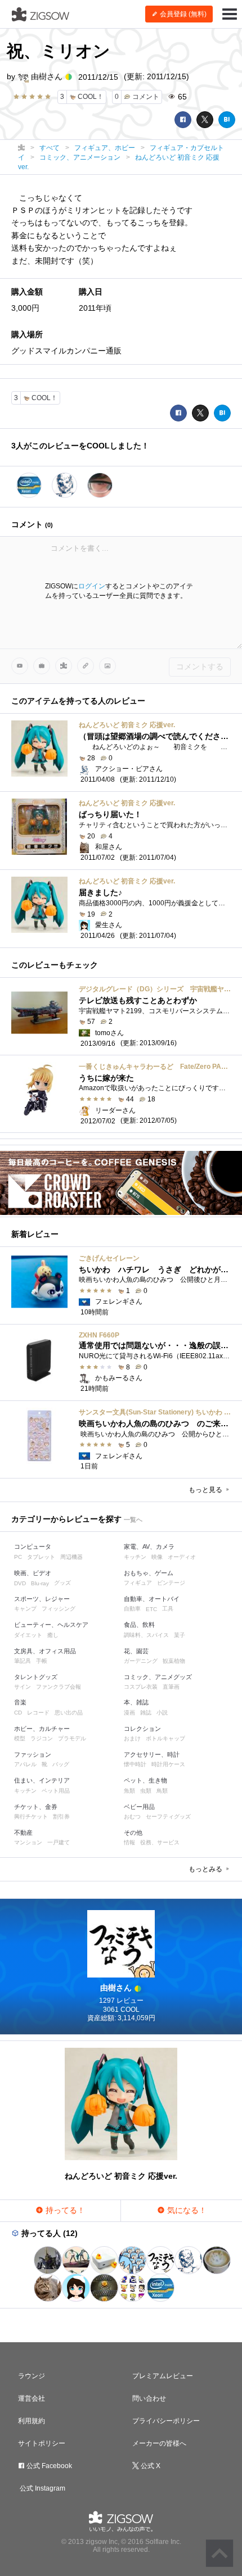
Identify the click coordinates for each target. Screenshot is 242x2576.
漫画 (129, 1713)
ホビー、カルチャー (42, 1729)
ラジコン (42, 1738)
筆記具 (23, 1661)
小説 (162, 1713)
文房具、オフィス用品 (45, 1651)
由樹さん (47, 76)
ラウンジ (32, 2376)
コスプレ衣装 (141, 1687)
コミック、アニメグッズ (158, 1677)
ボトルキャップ (165, 1738)
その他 (133, 1833)
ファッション (33, 1754)
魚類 (129, 1791)
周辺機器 (71, 1557)
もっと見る (206, 1490)
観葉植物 (174, 1661)
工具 (168, 1609)
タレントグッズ (36, 1677)
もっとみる (206, 1869)
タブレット (41, 1557)
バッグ (61, 1764)
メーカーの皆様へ (159, 2443)
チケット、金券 (36, 1807)
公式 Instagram (42, 2488)
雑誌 (146, 1713)
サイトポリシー (42, 2443)
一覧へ (133, 1520)
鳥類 (162, 1791)
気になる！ (186, 2210)
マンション (28, 1842)
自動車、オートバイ (152, 1599)
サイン (23, 1687)
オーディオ (182, 1557)
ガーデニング (141, 1661)
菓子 (180, 1635)
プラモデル (72, 1738)
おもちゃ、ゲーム (149, 1573)
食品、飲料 (139, 1625)
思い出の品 (69, 1713)
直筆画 (171, 1687)
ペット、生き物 (145, 1780)
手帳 (42, 1661)
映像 (157, 1557)
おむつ (132, 1817)
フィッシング (59, 1609)
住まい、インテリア (42, 1780)
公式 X (150, 2466)
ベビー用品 (139, 1807)
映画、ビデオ (33, 1573)
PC (18, 1557)
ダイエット (28, 1635)
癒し (53, 1635)
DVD (20, 1583)
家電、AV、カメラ (149, 1546)
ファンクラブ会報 (59, 1687)
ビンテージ (171, 1583)
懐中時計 (135, 1764)
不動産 (23, 1833)
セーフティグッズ (168, 1817)
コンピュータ (33, 1546)
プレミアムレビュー (163, 2376)
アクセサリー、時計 (152, 1754)
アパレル (25, 1764)
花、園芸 (136, 1651)
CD (18, 1713)
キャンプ (25, 1609)
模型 (20, 1738)
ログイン (92, 586)
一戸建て (59, 1842)
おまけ (132, 1738)
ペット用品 (56, 1791)
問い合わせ (149, 2398)
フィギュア (138, 1583)
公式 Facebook (48, 2466)
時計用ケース (168, 1764)
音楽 (20, 1702)
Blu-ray (40, 1583)
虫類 (146, 1791)
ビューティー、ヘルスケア (51, 1625)
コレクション (142, 1729)
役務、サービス (160, 1842)
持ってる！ (64, 2210)
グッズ (62, 1583)
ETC (151, 1609)
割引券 (61, 1817)
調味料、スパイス (146, 1635)
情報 (129, 1842)
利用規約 (32, 2421)
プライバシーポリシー (166, 2421)
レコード (38, 1713)
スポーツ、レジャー (42, 1599)
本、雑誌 (136, 1702)
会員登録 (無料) (182, 14)
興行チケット (31, 1817)
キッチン (135, 1557)
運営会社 (32, 2398)
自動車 (132, 1609)
